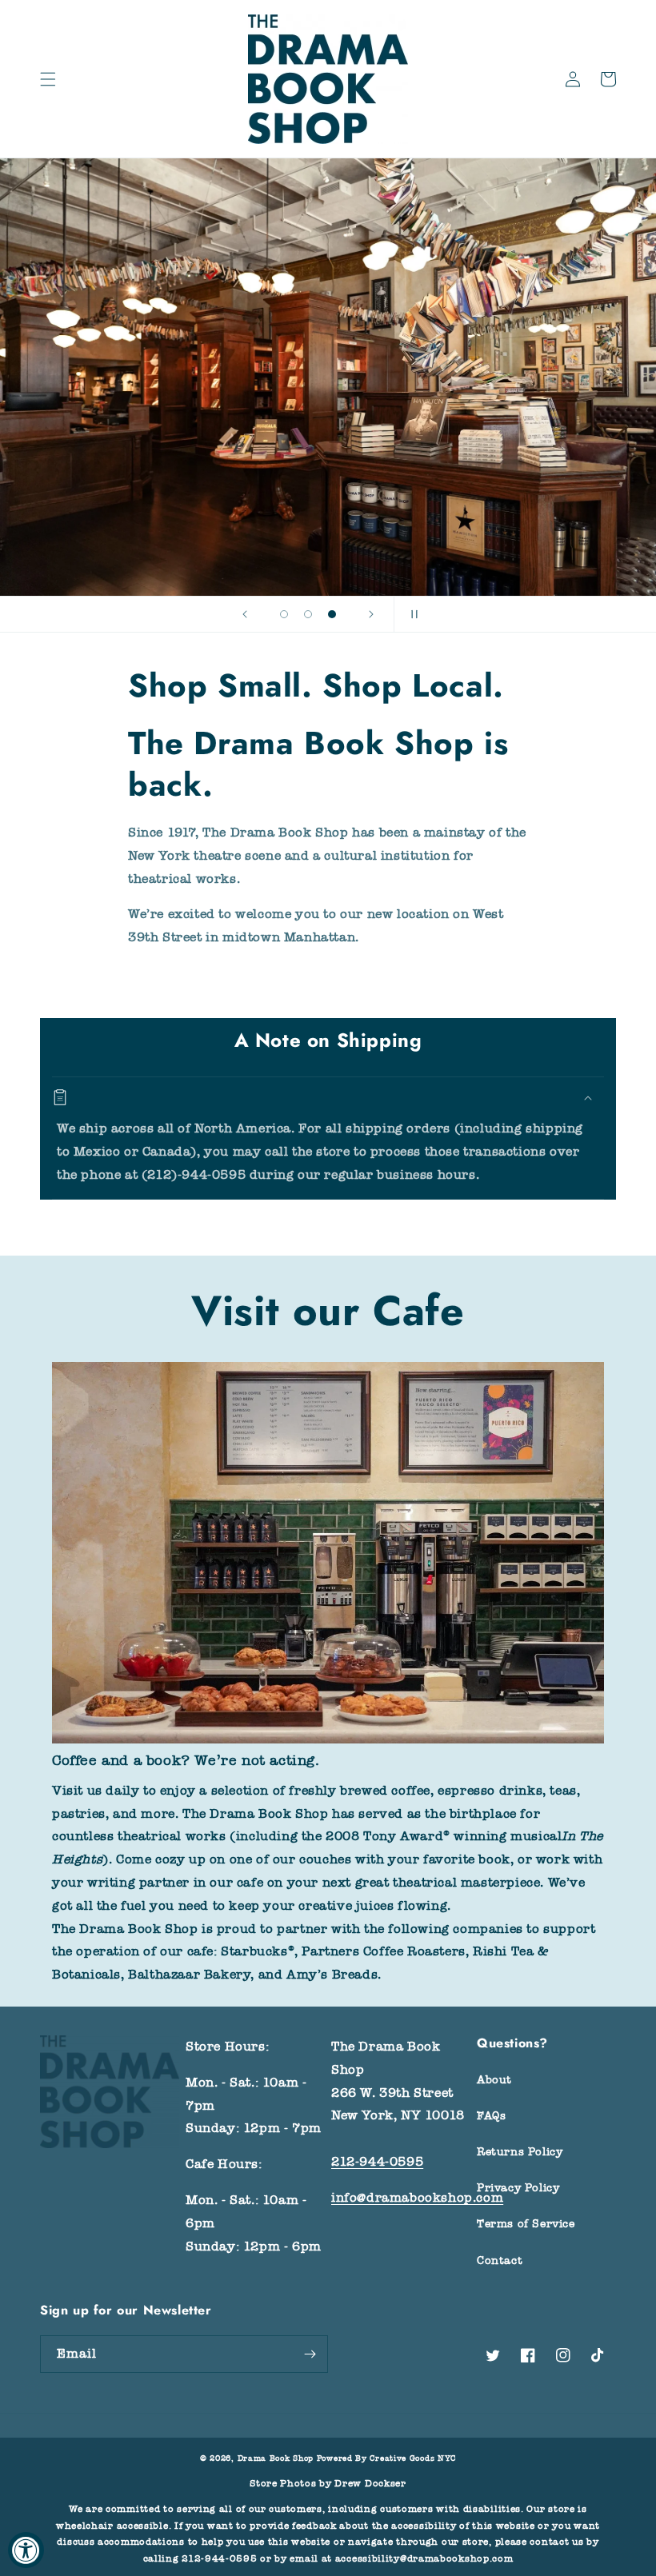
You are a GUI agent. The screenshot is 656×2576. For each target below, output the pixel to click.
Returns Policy (520, 2152)
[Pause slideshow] (411, 614)
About (494, 2080)
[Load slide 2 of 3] (308, 614)
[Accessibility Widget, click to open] (26, 2550)
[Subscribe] (310, 2354)
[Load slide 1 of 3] (284, 614)
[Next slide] (371, 614)
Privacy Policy (518, 2188)
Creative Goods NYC (413, 2458)
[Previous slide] (245, 614)
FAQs (491, 2116)
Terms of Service (526, 2224)
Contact (500, 2260)
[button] (48, 79)
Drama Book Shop (276, 2458)
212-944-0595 (377, 2162)
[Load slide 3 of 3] (332, 614)
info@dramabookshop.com (417, 2198)
